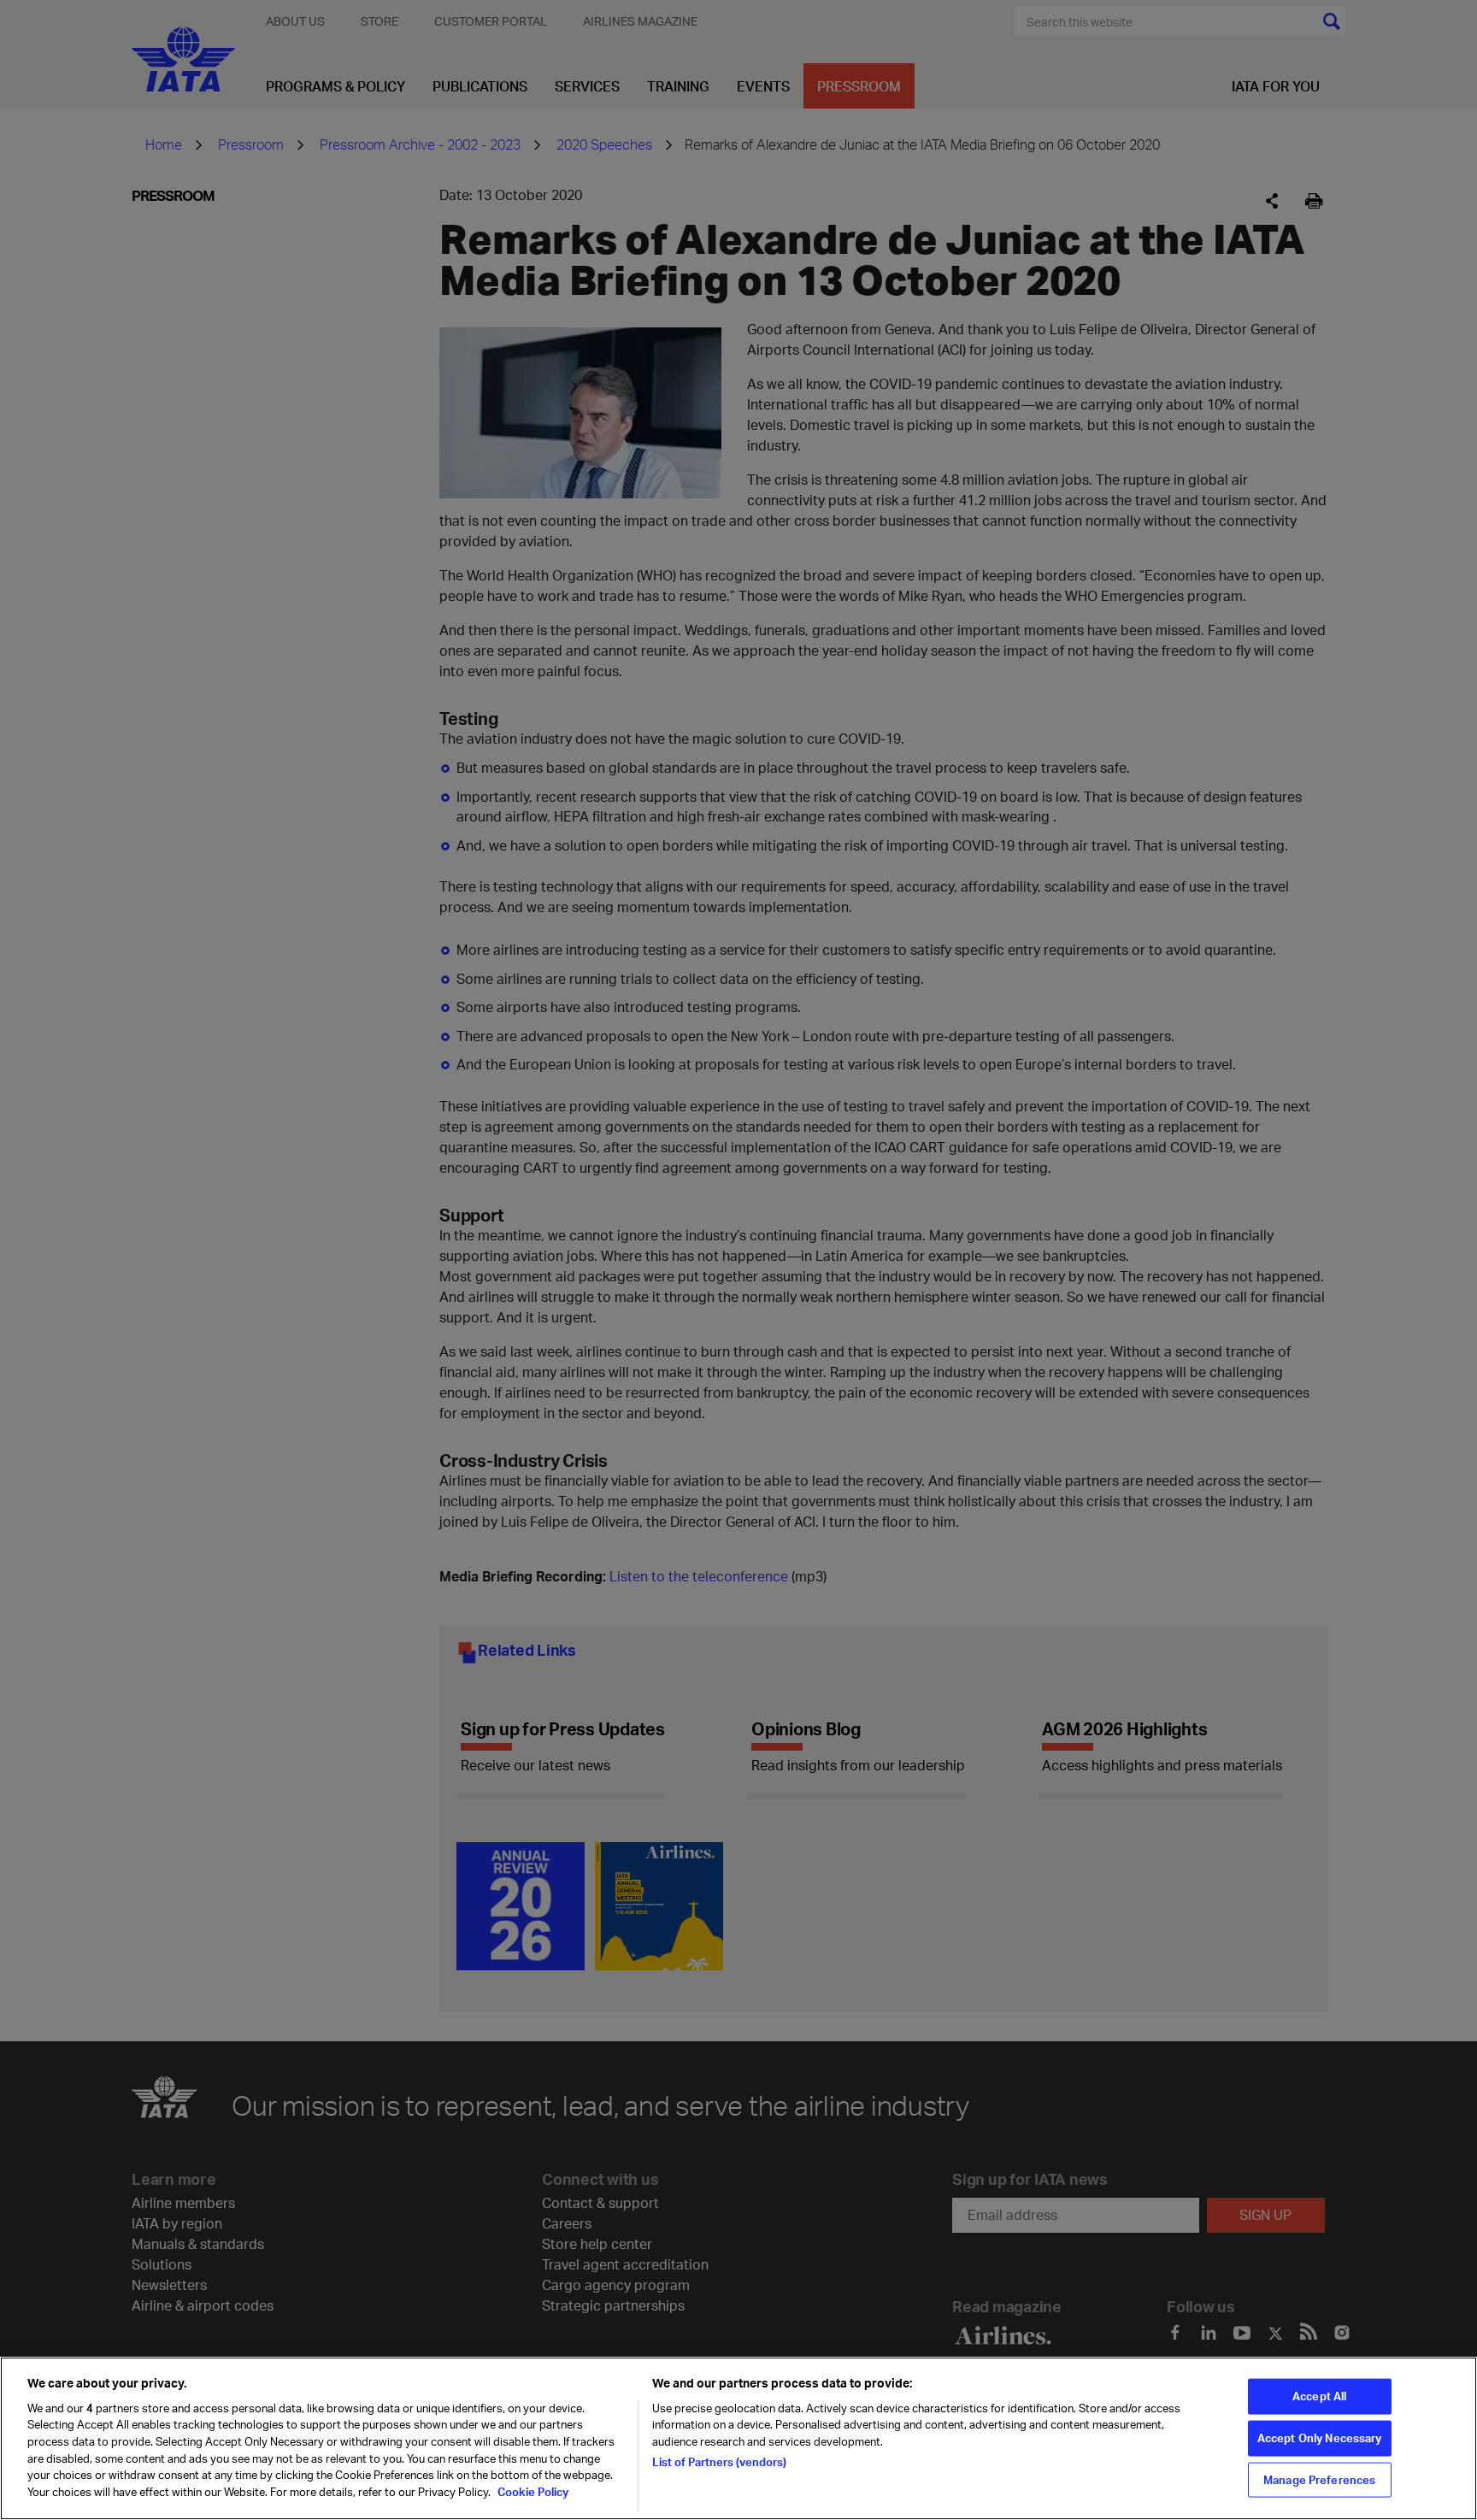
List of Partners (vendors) (719, 2462)
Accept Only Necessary (1320, 2438)
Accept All (1319, 2396)
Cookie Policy (532, 2491)
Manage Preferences (1319, 2479)
